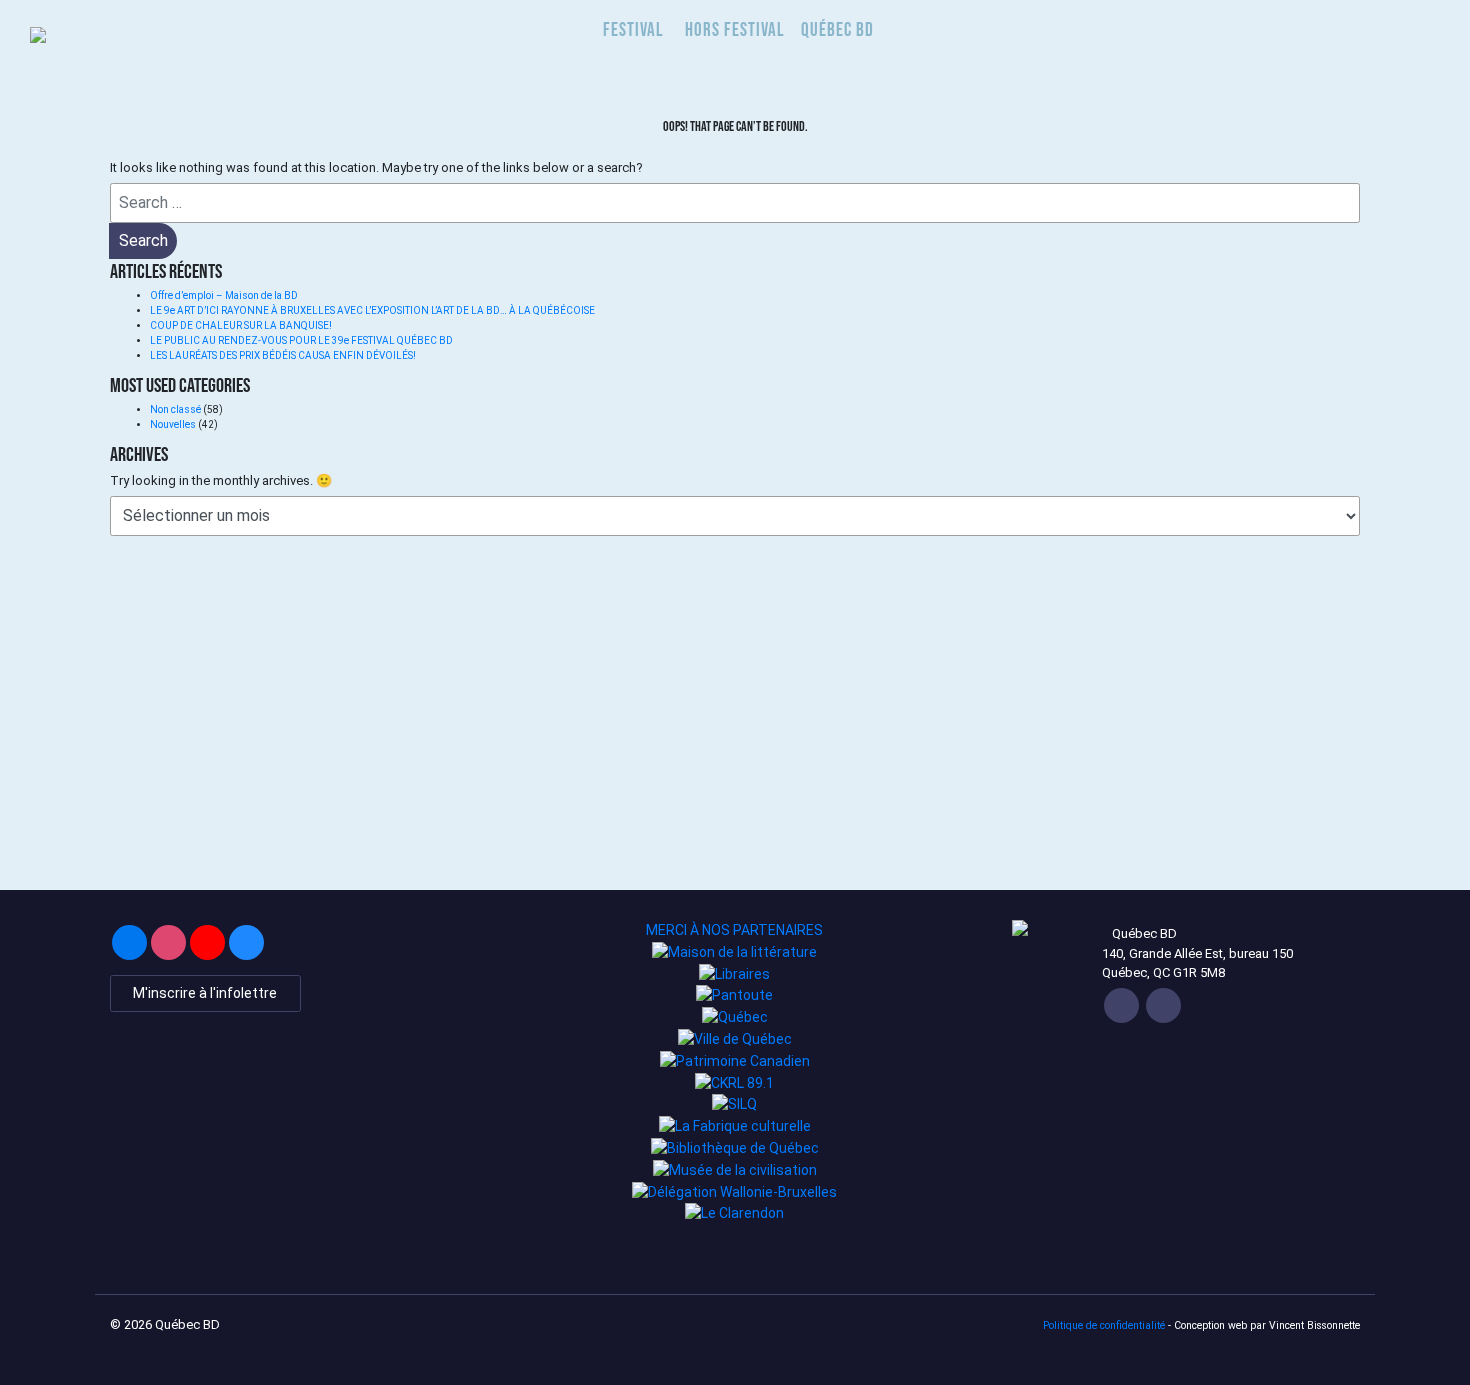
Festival (633, 29)
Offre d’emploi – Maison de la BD (224, 295)
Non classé (175, 409)
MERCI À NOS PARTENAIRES (734, 930)
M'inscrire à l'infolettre (205, 993)
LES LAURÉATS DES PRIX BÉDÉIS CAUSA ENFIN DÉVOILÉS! (283, 355)
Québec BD (837, 29)
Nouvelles (173, 424)
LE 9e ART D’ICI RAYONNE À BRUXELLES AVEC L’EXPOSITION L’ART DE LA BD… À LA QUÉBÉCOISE (372, 310)
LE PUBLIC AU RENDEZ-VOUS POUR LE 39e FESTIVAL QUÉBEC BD (302, 340)
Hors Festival (735, 29)
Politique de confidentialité (1104, 1325)
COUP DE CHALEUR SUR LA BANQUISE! (241, 325)
